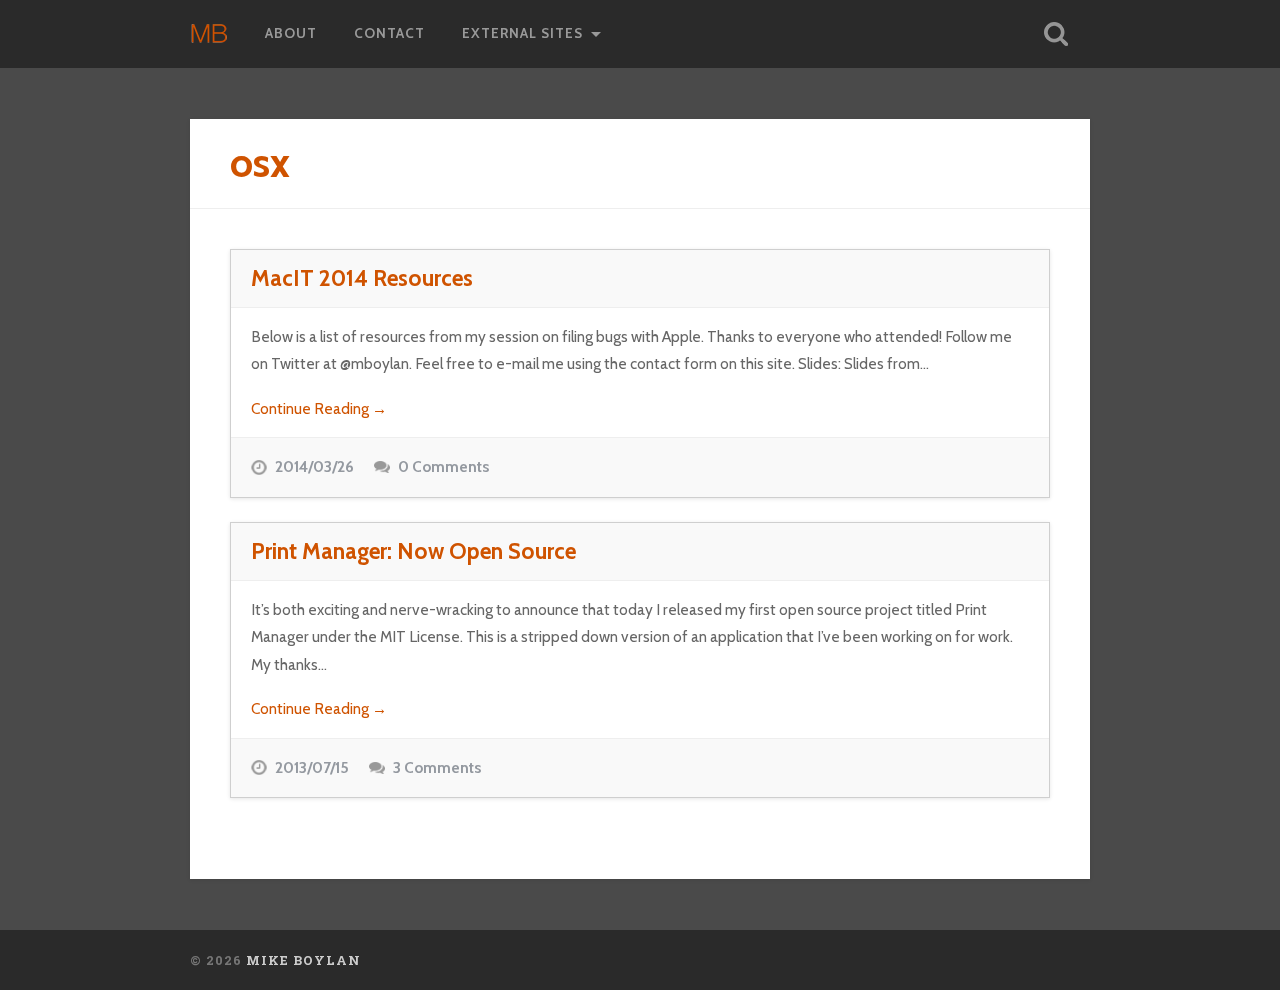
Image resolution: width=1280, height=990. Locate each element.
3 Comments (437, 767)
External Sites (522, 33)
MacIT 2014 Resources (362, 278)
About (291, 33)
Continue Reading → (319, 408)
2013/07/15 (312, 767)
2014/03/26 (314, 466)
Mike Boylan (303, 960)
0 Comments (443, 466)
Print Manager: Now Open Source (413, 551)
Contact (389, 33)
